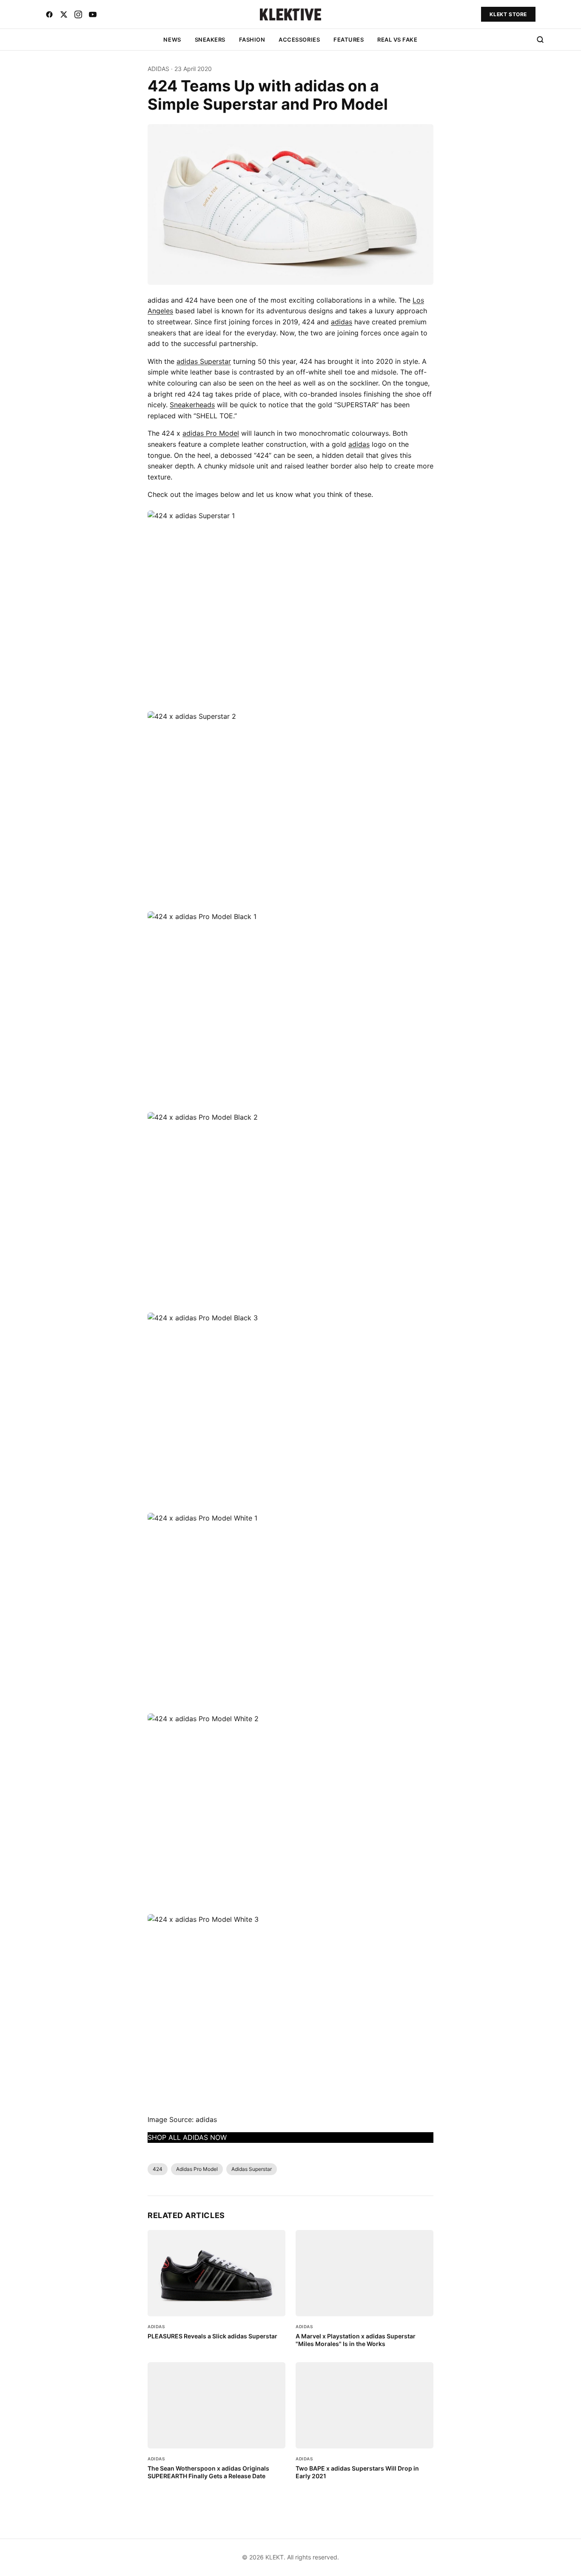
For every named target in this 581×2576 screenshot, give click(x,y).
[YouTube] (93, 14)
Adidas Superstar (252, 2169)
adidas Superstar (204, 361)
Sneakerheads (192, 405)
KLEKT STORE (508, 14)
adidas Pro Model (211, 433)
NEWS (172, 40)
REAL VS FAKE (397, 40)
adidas (342, 322)
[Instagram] (78, 14)
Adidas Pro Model (197, 2169)
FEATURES (349, 40)
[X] (64, 14)
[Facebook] (49, 14)
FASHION (252, 40)
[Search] (540, 40)
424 (158, 2169)
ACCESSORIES (299, 40)
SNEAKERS (210, 40)
